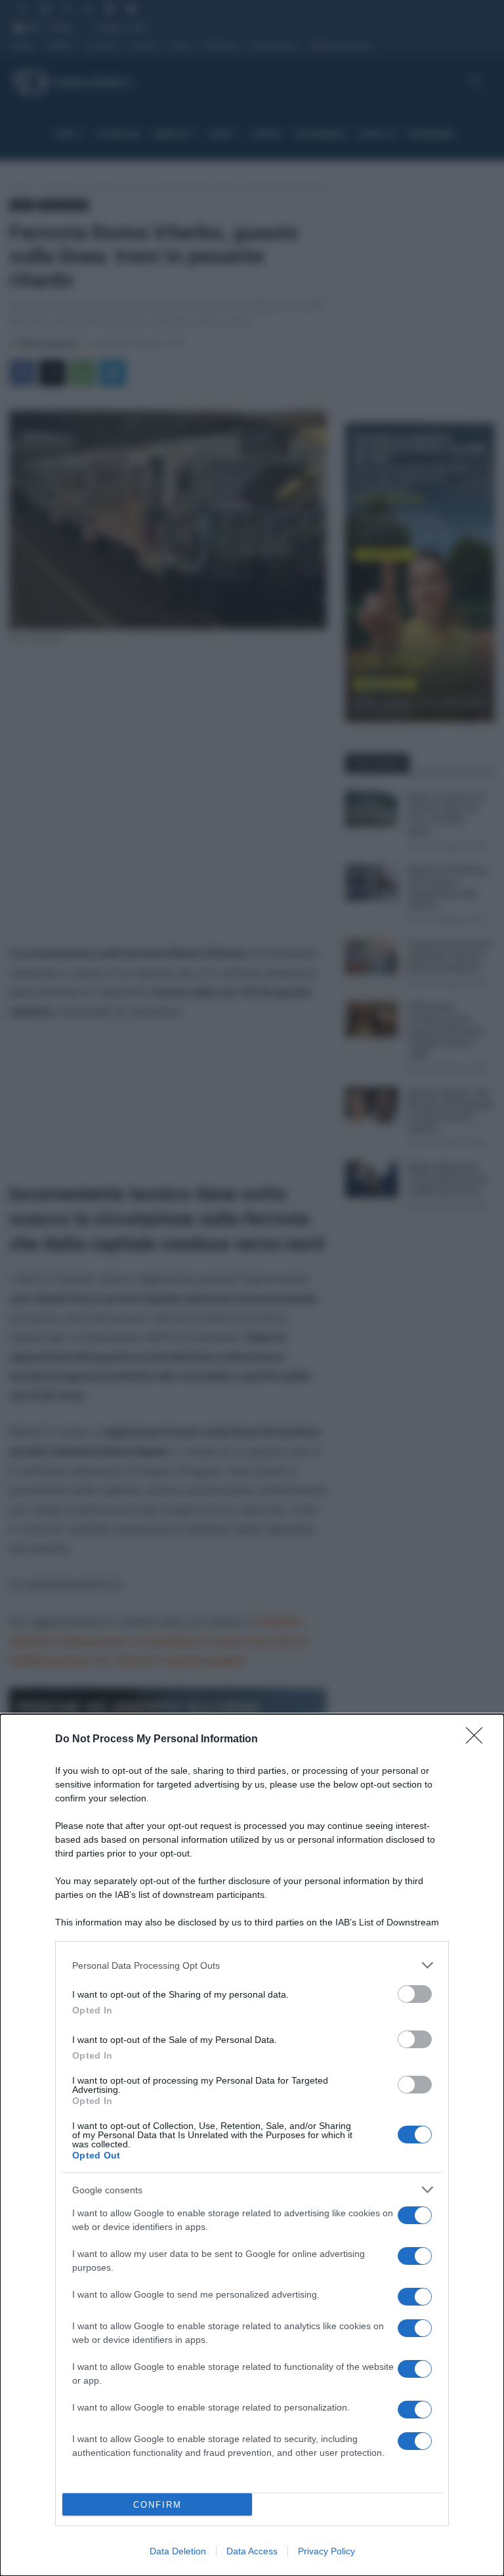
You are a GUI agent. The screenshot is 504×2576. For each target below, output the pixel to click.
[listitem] (252, 1965)
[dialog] (252, 2145)
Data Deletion (178, 2551)
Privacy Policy (326, 2551)
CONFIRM (157, 2505)
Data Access (252, 2551)
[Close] (478, 1740)
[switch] (415, 1994)
